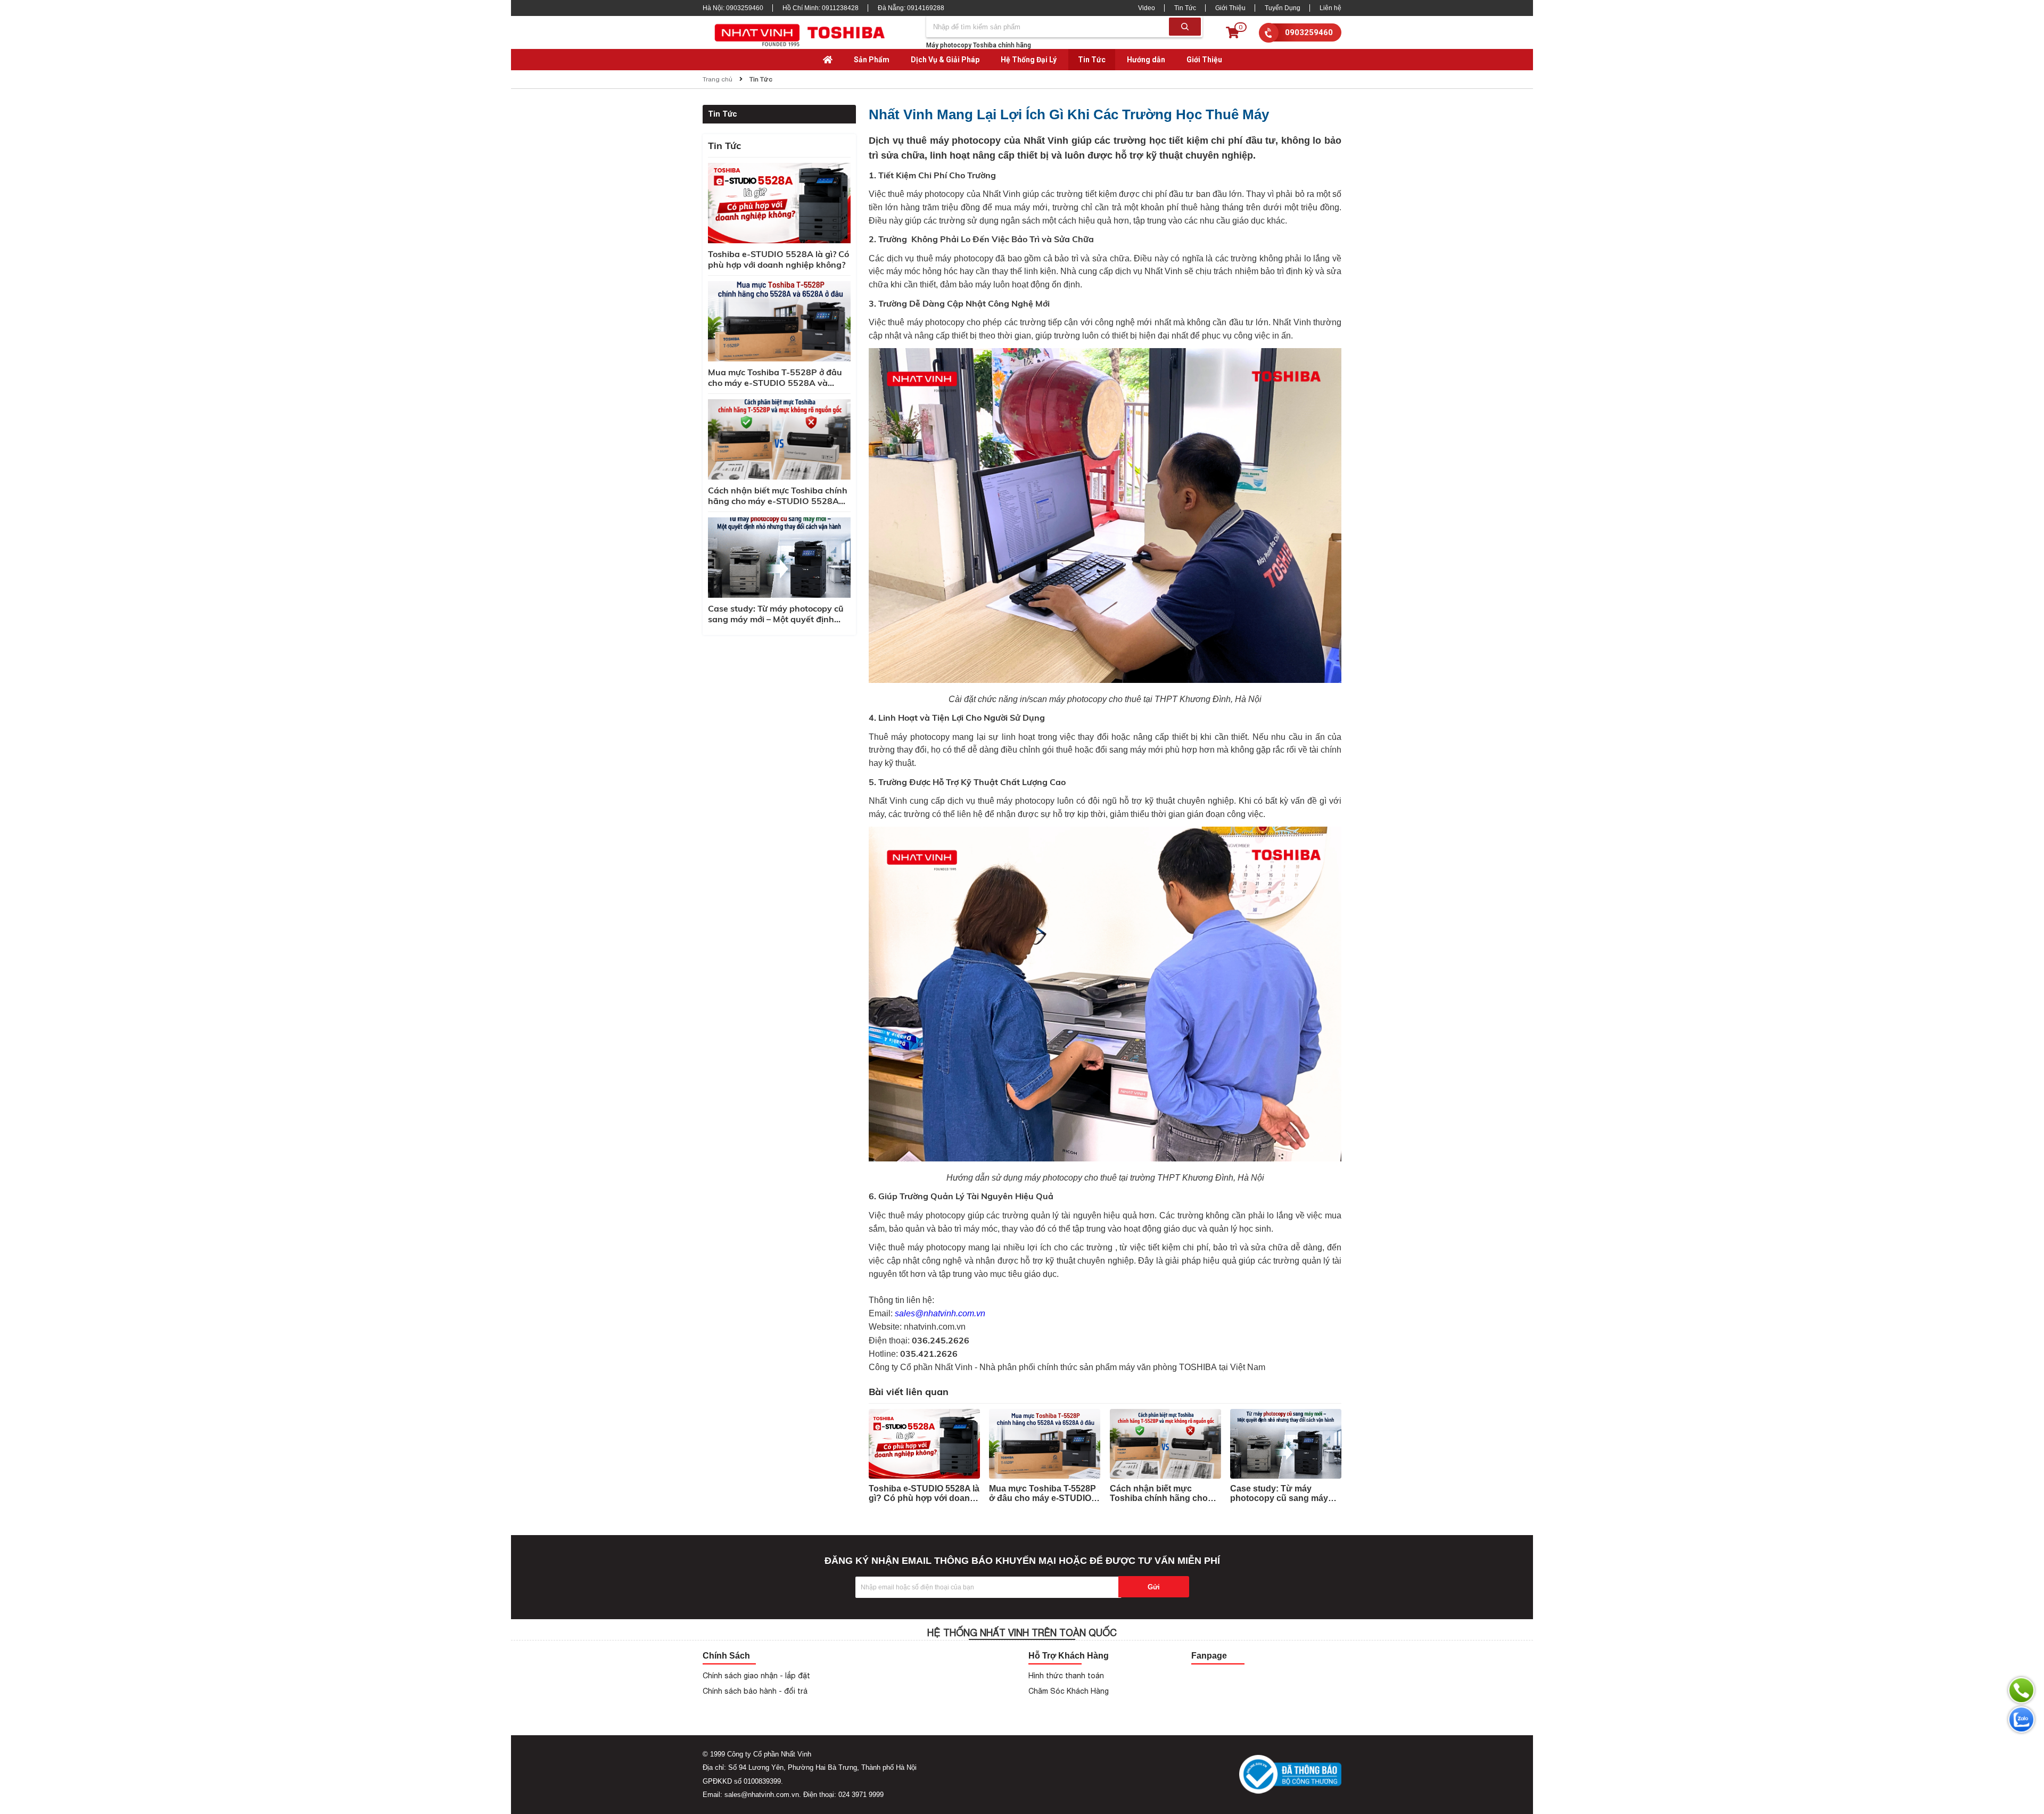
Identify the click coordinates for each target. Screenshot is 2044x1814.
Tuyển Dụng (1283, 8)
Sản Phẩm (872, 60)
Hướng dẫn (1146, 60)
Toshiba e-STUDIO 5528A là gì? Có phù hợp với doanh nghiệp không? (778, 259)
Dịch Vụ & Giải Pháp (945, 60)
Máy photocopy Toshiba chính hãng (979, 45)
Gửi (1154, 1587)
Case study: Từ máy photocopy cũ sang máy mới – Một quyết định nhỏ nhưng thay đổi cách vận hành (779, 614)
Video (1147, 8)
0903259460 (1309, 32)
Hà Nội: (733, 8)
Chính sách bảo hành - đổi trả (755, 1691)
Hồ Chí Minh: (821, 8)
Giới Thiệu (1230, 8)
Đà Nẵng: (911, 8)
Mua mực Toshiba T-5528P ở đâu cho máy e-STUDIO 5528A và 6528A (775, 377)
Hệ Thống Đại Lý (1029, 60)
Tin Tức (1185, 8)
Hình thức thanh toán (1066, 1676)
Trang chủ (718, 79)
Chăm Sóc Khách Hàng (1069, 1691)
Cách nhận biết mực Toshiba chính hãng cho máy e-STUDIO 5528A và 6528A (778, 496)
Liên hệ (1330, 8)
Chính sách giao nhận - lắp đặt (756, 1676)
